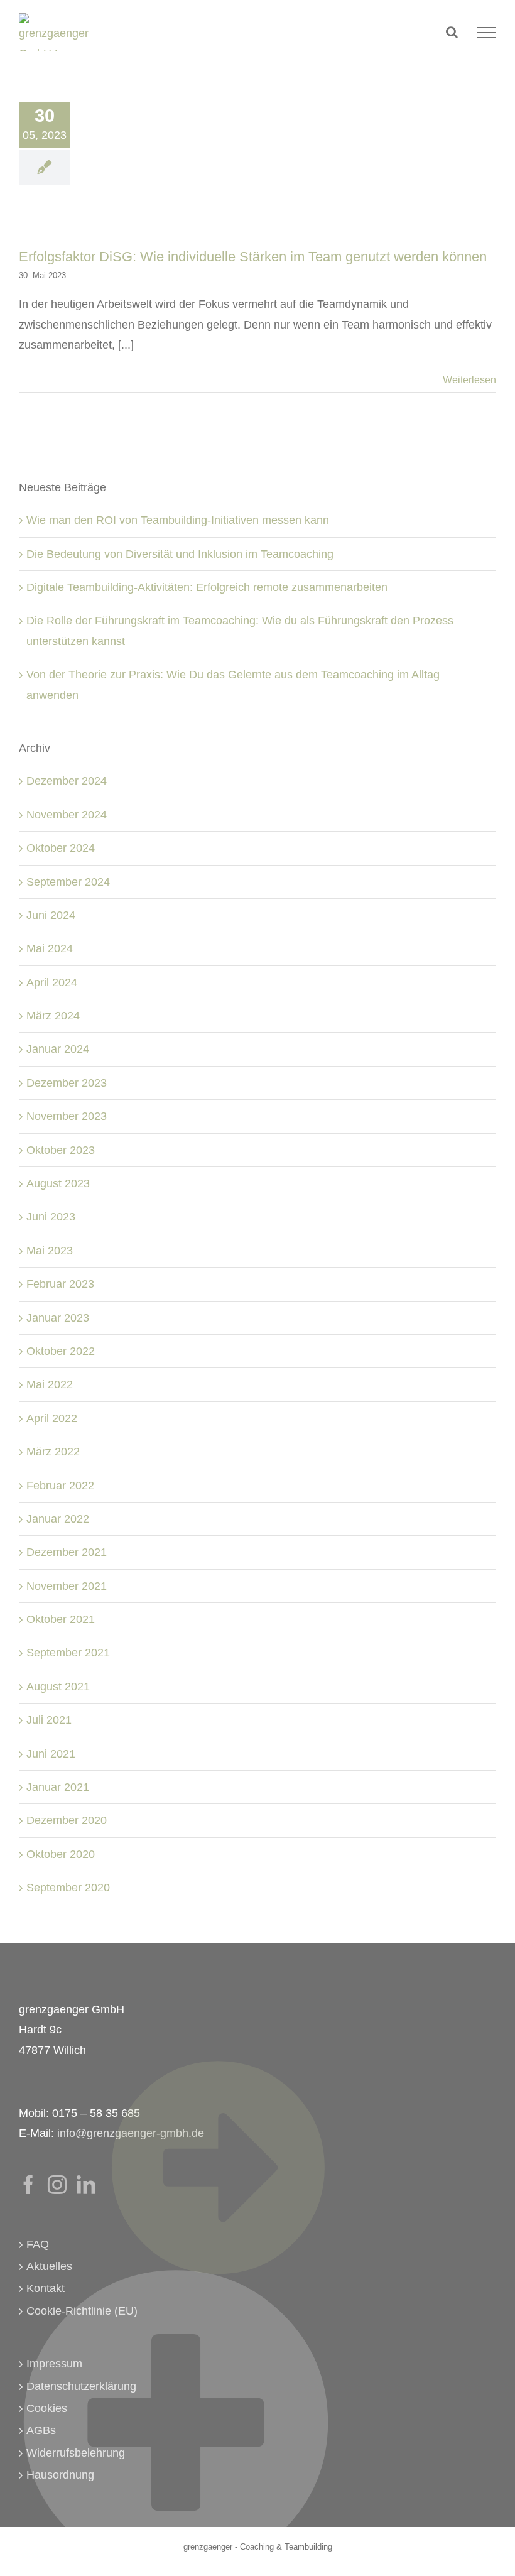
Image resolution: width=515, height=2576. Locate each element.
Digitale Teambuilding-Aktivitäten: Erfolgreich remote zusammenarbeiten (207, 587)
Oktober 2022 (61, 1351)
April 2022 (52, 1418)
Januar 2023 (58, 1318)
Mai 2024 (50, 948)
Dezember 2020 (67, 1820)
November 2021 (67, 1586)
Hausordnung (60, 2475)
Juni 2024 (51, 915)
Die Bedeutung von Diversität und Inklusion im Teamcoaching (180, 554)
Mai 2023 (50, 1251)
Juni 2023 (51, 1217)
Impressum (54, 2364)
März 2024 (53, 1016)
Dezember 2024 (67, 781)
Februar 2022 (60, 1486)
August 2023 (58, 1183)
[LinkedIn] (86, 2185)
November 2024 (67, 815)
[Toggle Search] (452, 32)
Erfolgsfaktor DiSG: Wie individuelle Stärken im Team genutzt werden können (253, 257)
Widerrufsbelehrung (76, 2453)
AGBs (41, 2430)
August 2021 (58, 1687)
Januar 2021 (58, 1787)
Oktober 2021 (61, 1619)
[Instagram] (57, 2185)
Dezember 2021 (67, 1552)
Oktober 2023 (61, 1150)
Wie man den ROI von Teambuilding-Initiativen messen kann (178, 520)
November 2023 (67, 1116)
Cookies (47, 2408)
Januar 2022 (58, 1519)
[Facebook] (28, 2185)
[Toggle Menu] (487, 33)
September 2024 (68, 882)
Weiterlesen (469, 380)
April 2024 (52, 982)
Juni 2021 (51, 1754)
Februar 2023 (60, 1284)
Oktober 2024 (61, 848)
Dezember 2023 (67, 1083)
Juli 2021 (49, 1720)
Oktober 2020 (61, 1854)
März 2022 (53, 1452)
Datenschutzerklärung (81, 2386)
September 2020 (68, 1888)
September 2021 (68, 1653)
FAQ (38, 2244)
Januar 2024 (58, 1049)
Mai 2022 (50, 1384)
